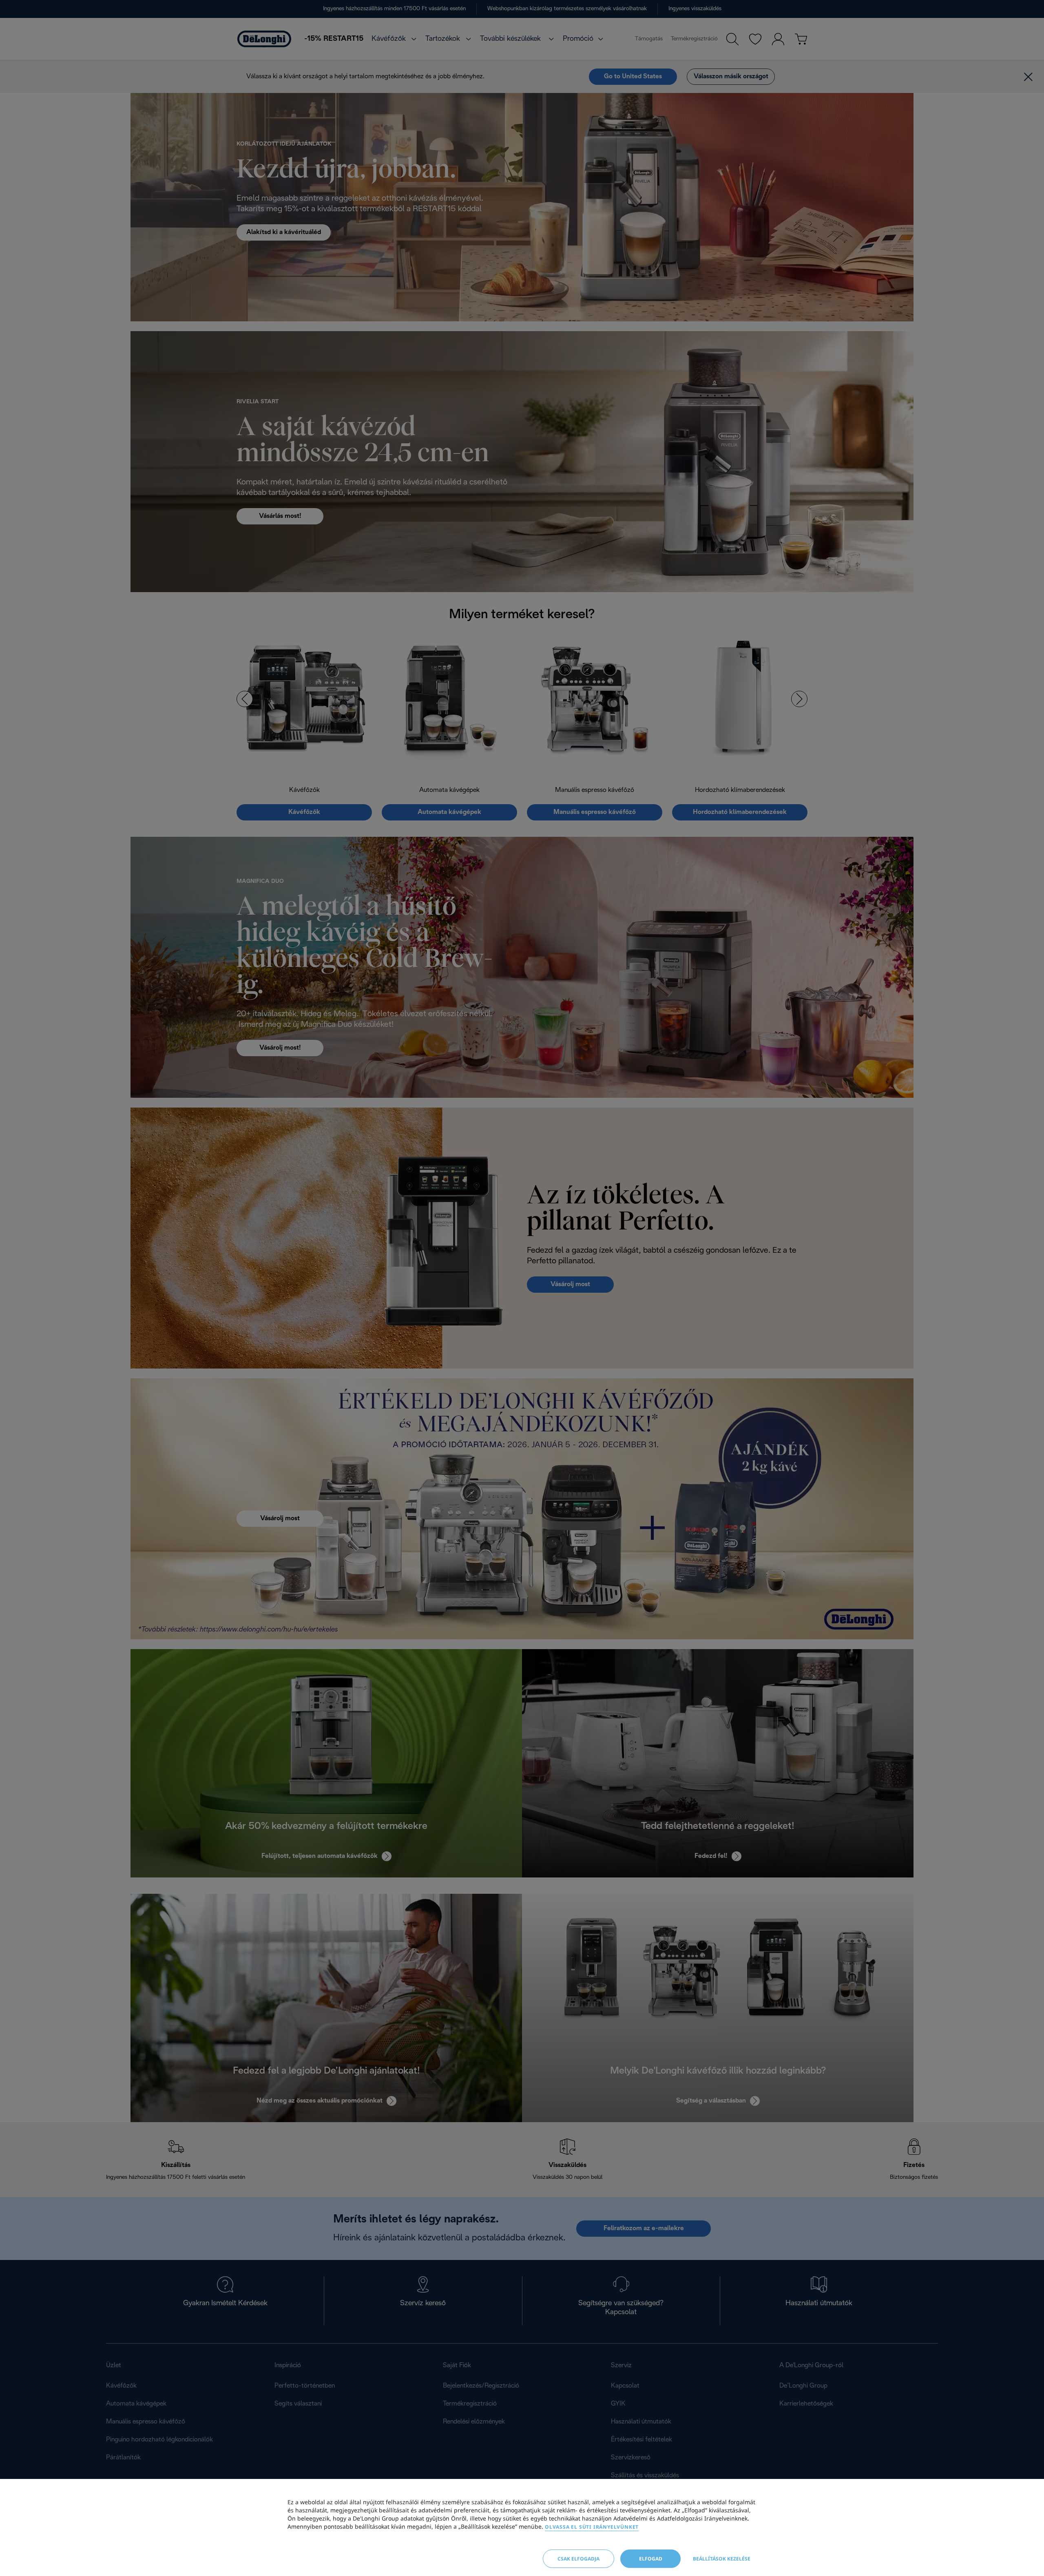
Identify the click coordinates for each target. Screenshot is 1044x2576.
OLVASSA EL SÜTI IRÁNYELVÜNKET (592, 2527)
